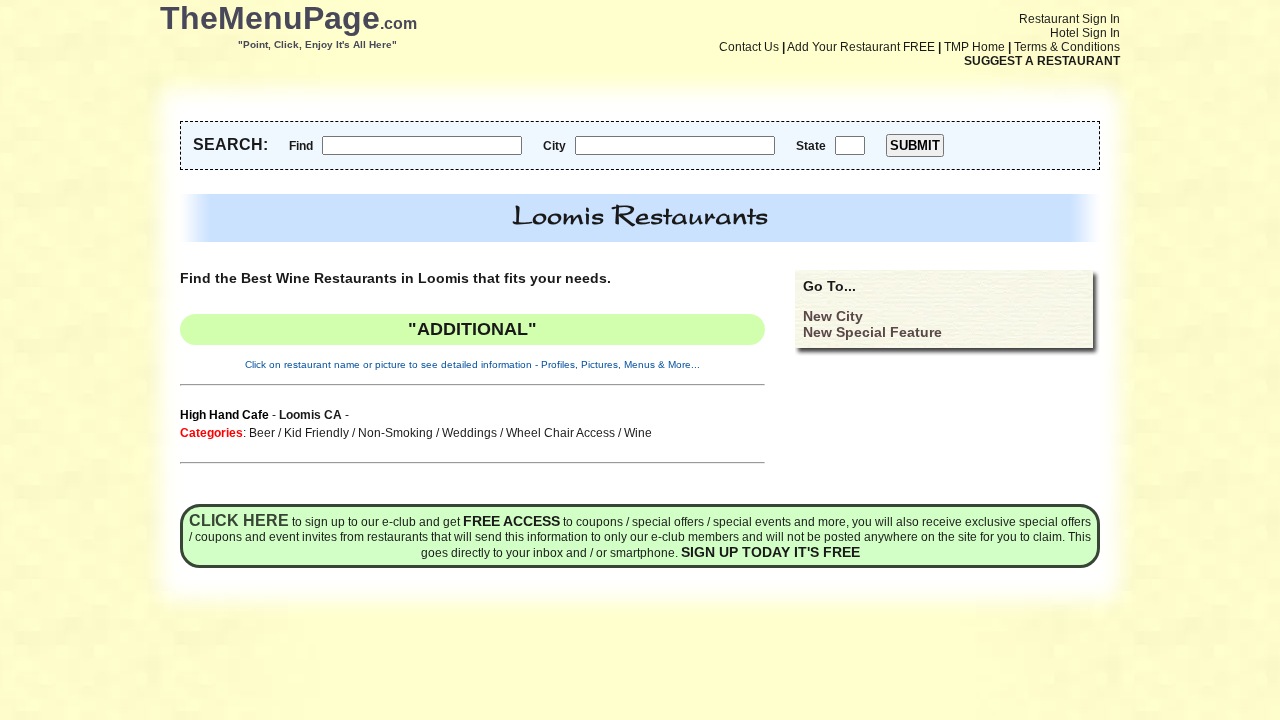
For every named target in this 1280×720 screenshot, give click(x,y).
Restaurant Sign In (1069, 19)
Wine (638, 433)
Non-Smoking (395, 433)
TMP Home (974, 47)
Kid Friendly (316, 433)
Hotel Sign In (1085, 33)
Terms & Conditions (1067, 47)
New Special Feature (872, 332)
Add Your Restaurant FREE (861, 47)
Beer (262, 433)
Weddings (469, 433)
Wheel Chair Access (560, 433)
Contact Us (749, 47)
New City (833, 316)
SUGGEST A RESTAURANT (1042, 61)
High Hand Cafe (224, 415)
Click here (239, 520)
